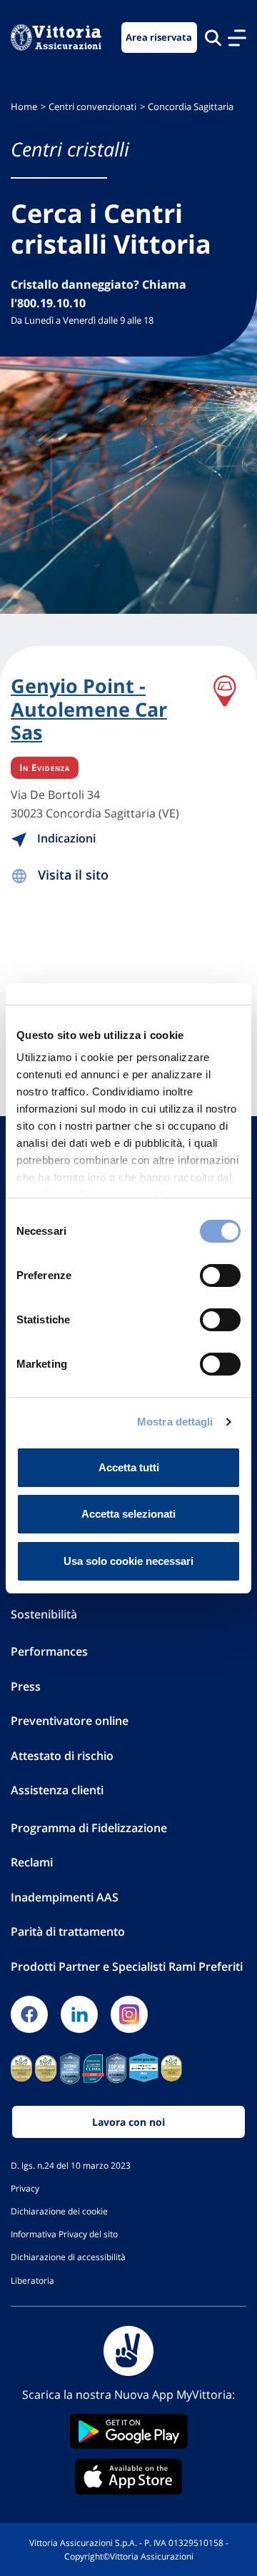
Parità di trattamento (68, 1931)
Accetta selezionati (128, 1514)
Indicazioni (65, 838)
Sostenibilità (44, 1614)
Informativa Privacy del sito (64, 2234)
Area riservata (159, 38)
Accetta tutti (129, 1467)
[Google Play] (128, 2431)
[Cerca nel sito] (213, 38)
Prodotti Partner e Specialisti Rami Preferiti (127, 1966)
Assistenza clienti (57, 1790)
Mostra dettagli (175, 1422)
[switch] (220, 1275)
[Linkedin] (79, 2014)
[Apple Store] (128, 2477)
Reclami (32, 1862)
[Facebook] (29, 2014)
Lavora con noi (128, 2122)
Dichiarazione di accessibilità (68, 2257)
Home (24, 107)
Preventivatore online (70, 1721)
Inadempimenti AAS (65, 1897)
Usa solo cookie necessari (128, 1561)
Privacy (25, 2188)
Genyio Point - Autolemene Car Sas (89, 709)
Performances (49, 1651)
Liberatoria (32, 2280)
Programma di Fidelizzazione (89, 1828)
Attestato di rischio (62, 1756)
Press (26, 1686)
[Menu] (237, 38)
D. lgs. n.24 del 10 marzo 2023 (71, 2165)
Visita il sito (73, 875)
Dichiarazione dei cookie (59, 2211)
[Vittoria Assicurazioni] (56, 38)
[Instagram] (129, 2014)
